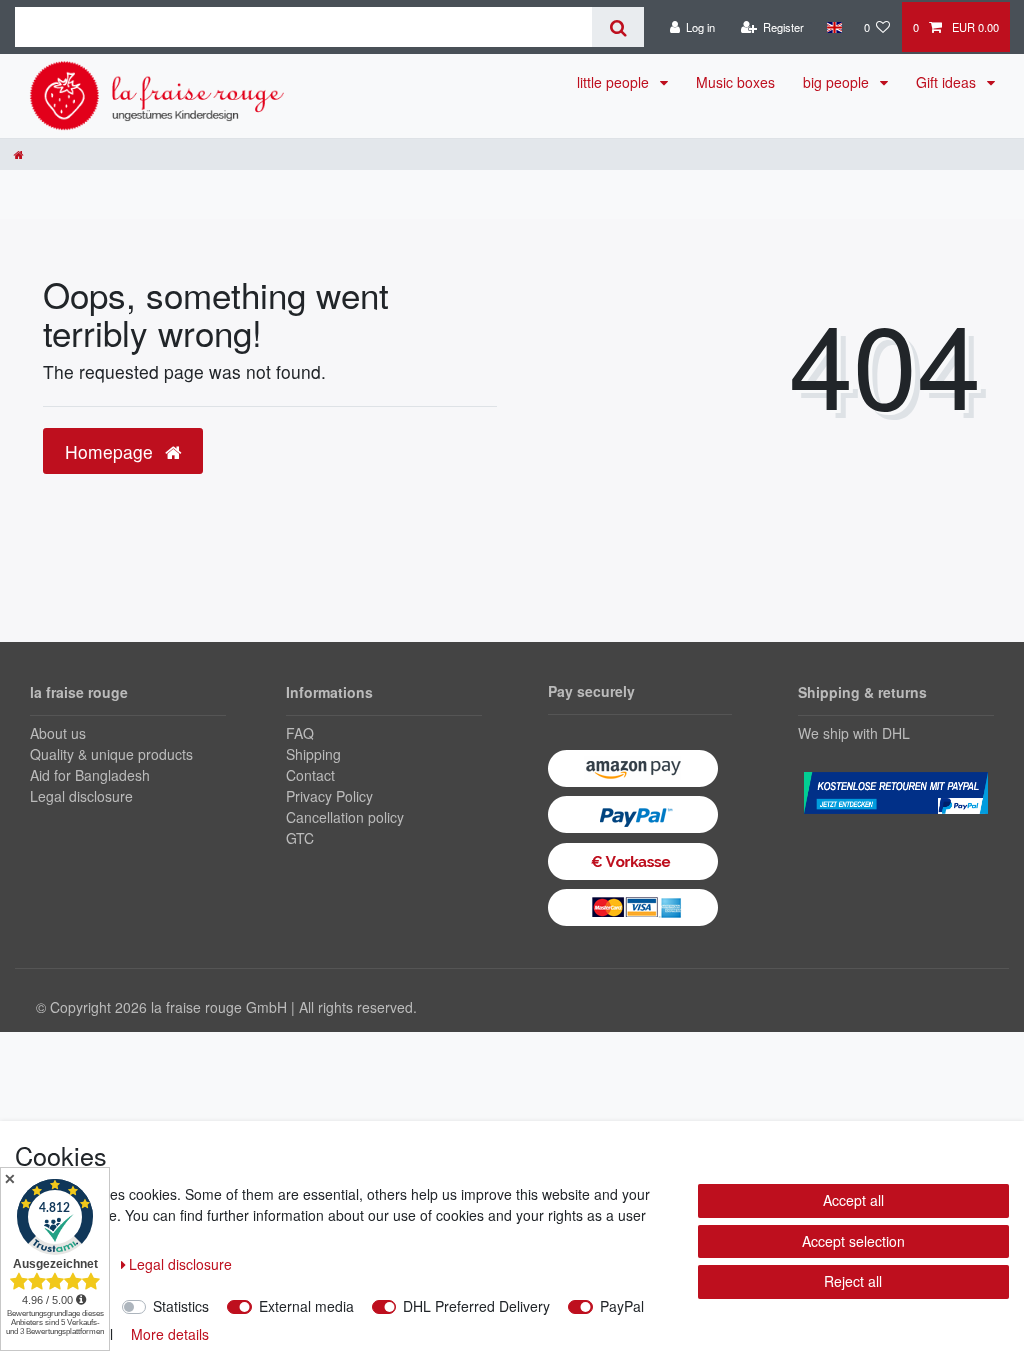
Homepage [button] (111, 451)
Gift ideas (948, 82)
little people (615, 82)
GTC (300, 838)
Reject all (853, 1281)
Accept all (853, 1200)
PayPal (622, 1306)
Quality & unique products (111, 754)
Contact (310, 775)
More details (170, 1334)
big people (838, 82)
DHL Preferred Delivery (476, 1306)
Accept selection (853, 1241)
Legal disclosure (81, 796)
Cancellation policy (345, 817)
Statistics (181, 1306)
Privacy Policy (329, 796)
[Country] (833, 27)
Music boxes (735, 82)
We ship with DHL (854, 733)
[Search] (617, 27)
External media (306, 1306)
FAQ (300, 733)
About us (58, 733)
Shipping (313, 754)
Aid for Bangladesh (90, 775)
